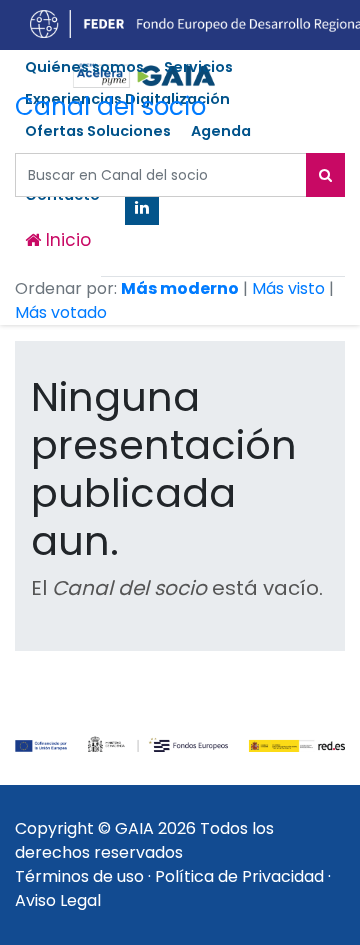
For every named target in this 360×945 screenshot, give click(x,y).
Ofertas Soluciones (98, 131)
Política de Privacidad (239, 876)
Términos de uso (79, 876)
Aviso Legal (58, 900)
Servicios (198, 67)
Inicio (66, 240)
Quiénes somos (84, 67)
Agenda (221, 131)
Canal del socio (110, 106)
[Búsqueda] (325, 175)
